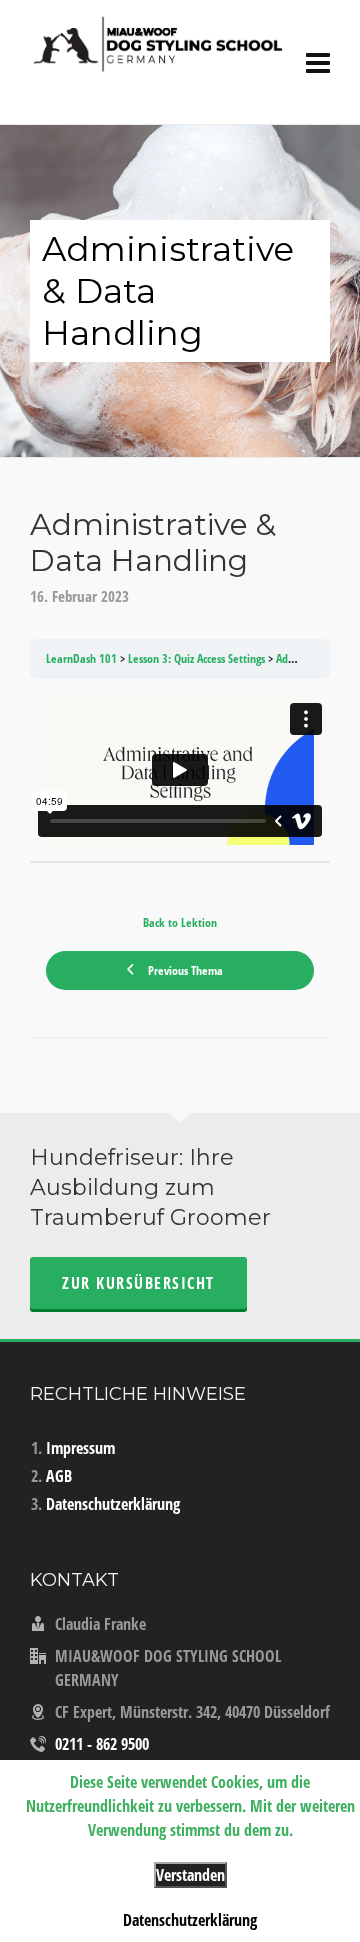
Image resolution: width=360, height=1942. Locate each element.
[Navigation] (318, 62)
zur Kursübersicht (138, 1283)
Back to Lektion (180, 922)
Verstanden (190, 1875)
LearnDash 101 (81, 658)
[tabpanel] (180, 770)
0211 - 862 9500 (102, 1744)
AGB (59, 1476)
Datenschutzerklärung (113, 1504)
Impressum (80, 1448)
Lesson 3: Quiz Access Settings (196, 658)
